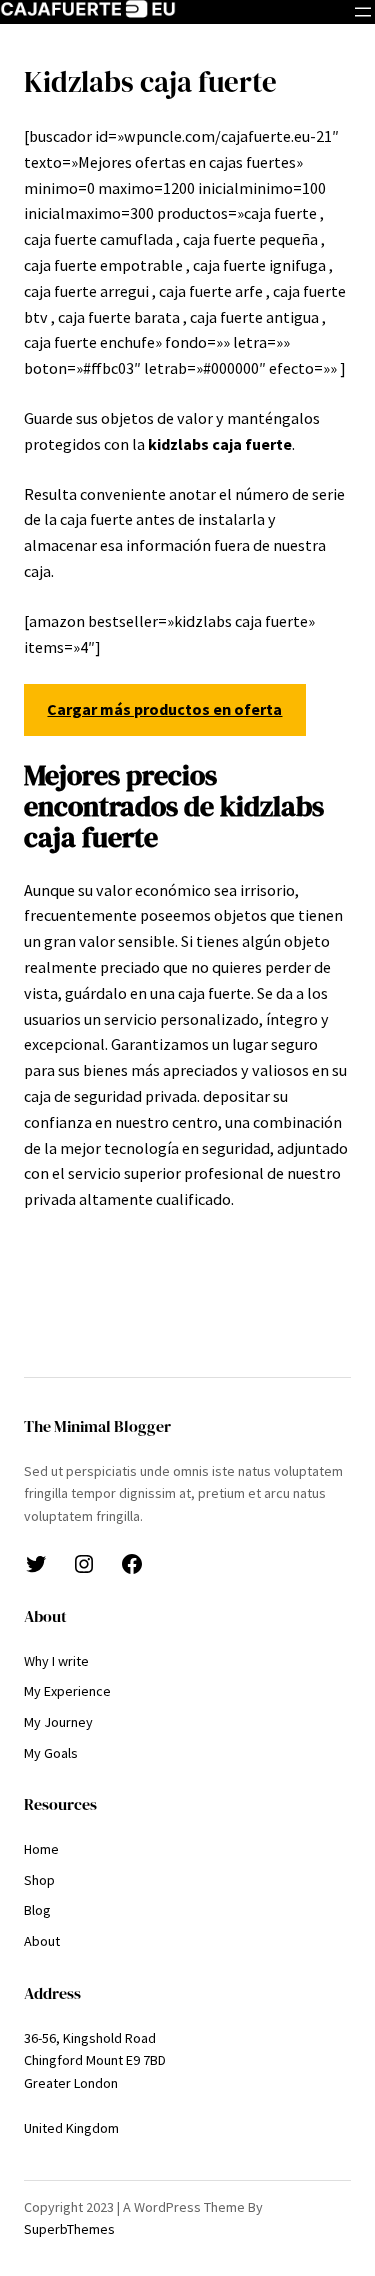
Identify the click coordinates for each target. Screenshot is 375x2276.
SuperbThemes (69, 2229)
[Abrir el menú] (363, 12)
